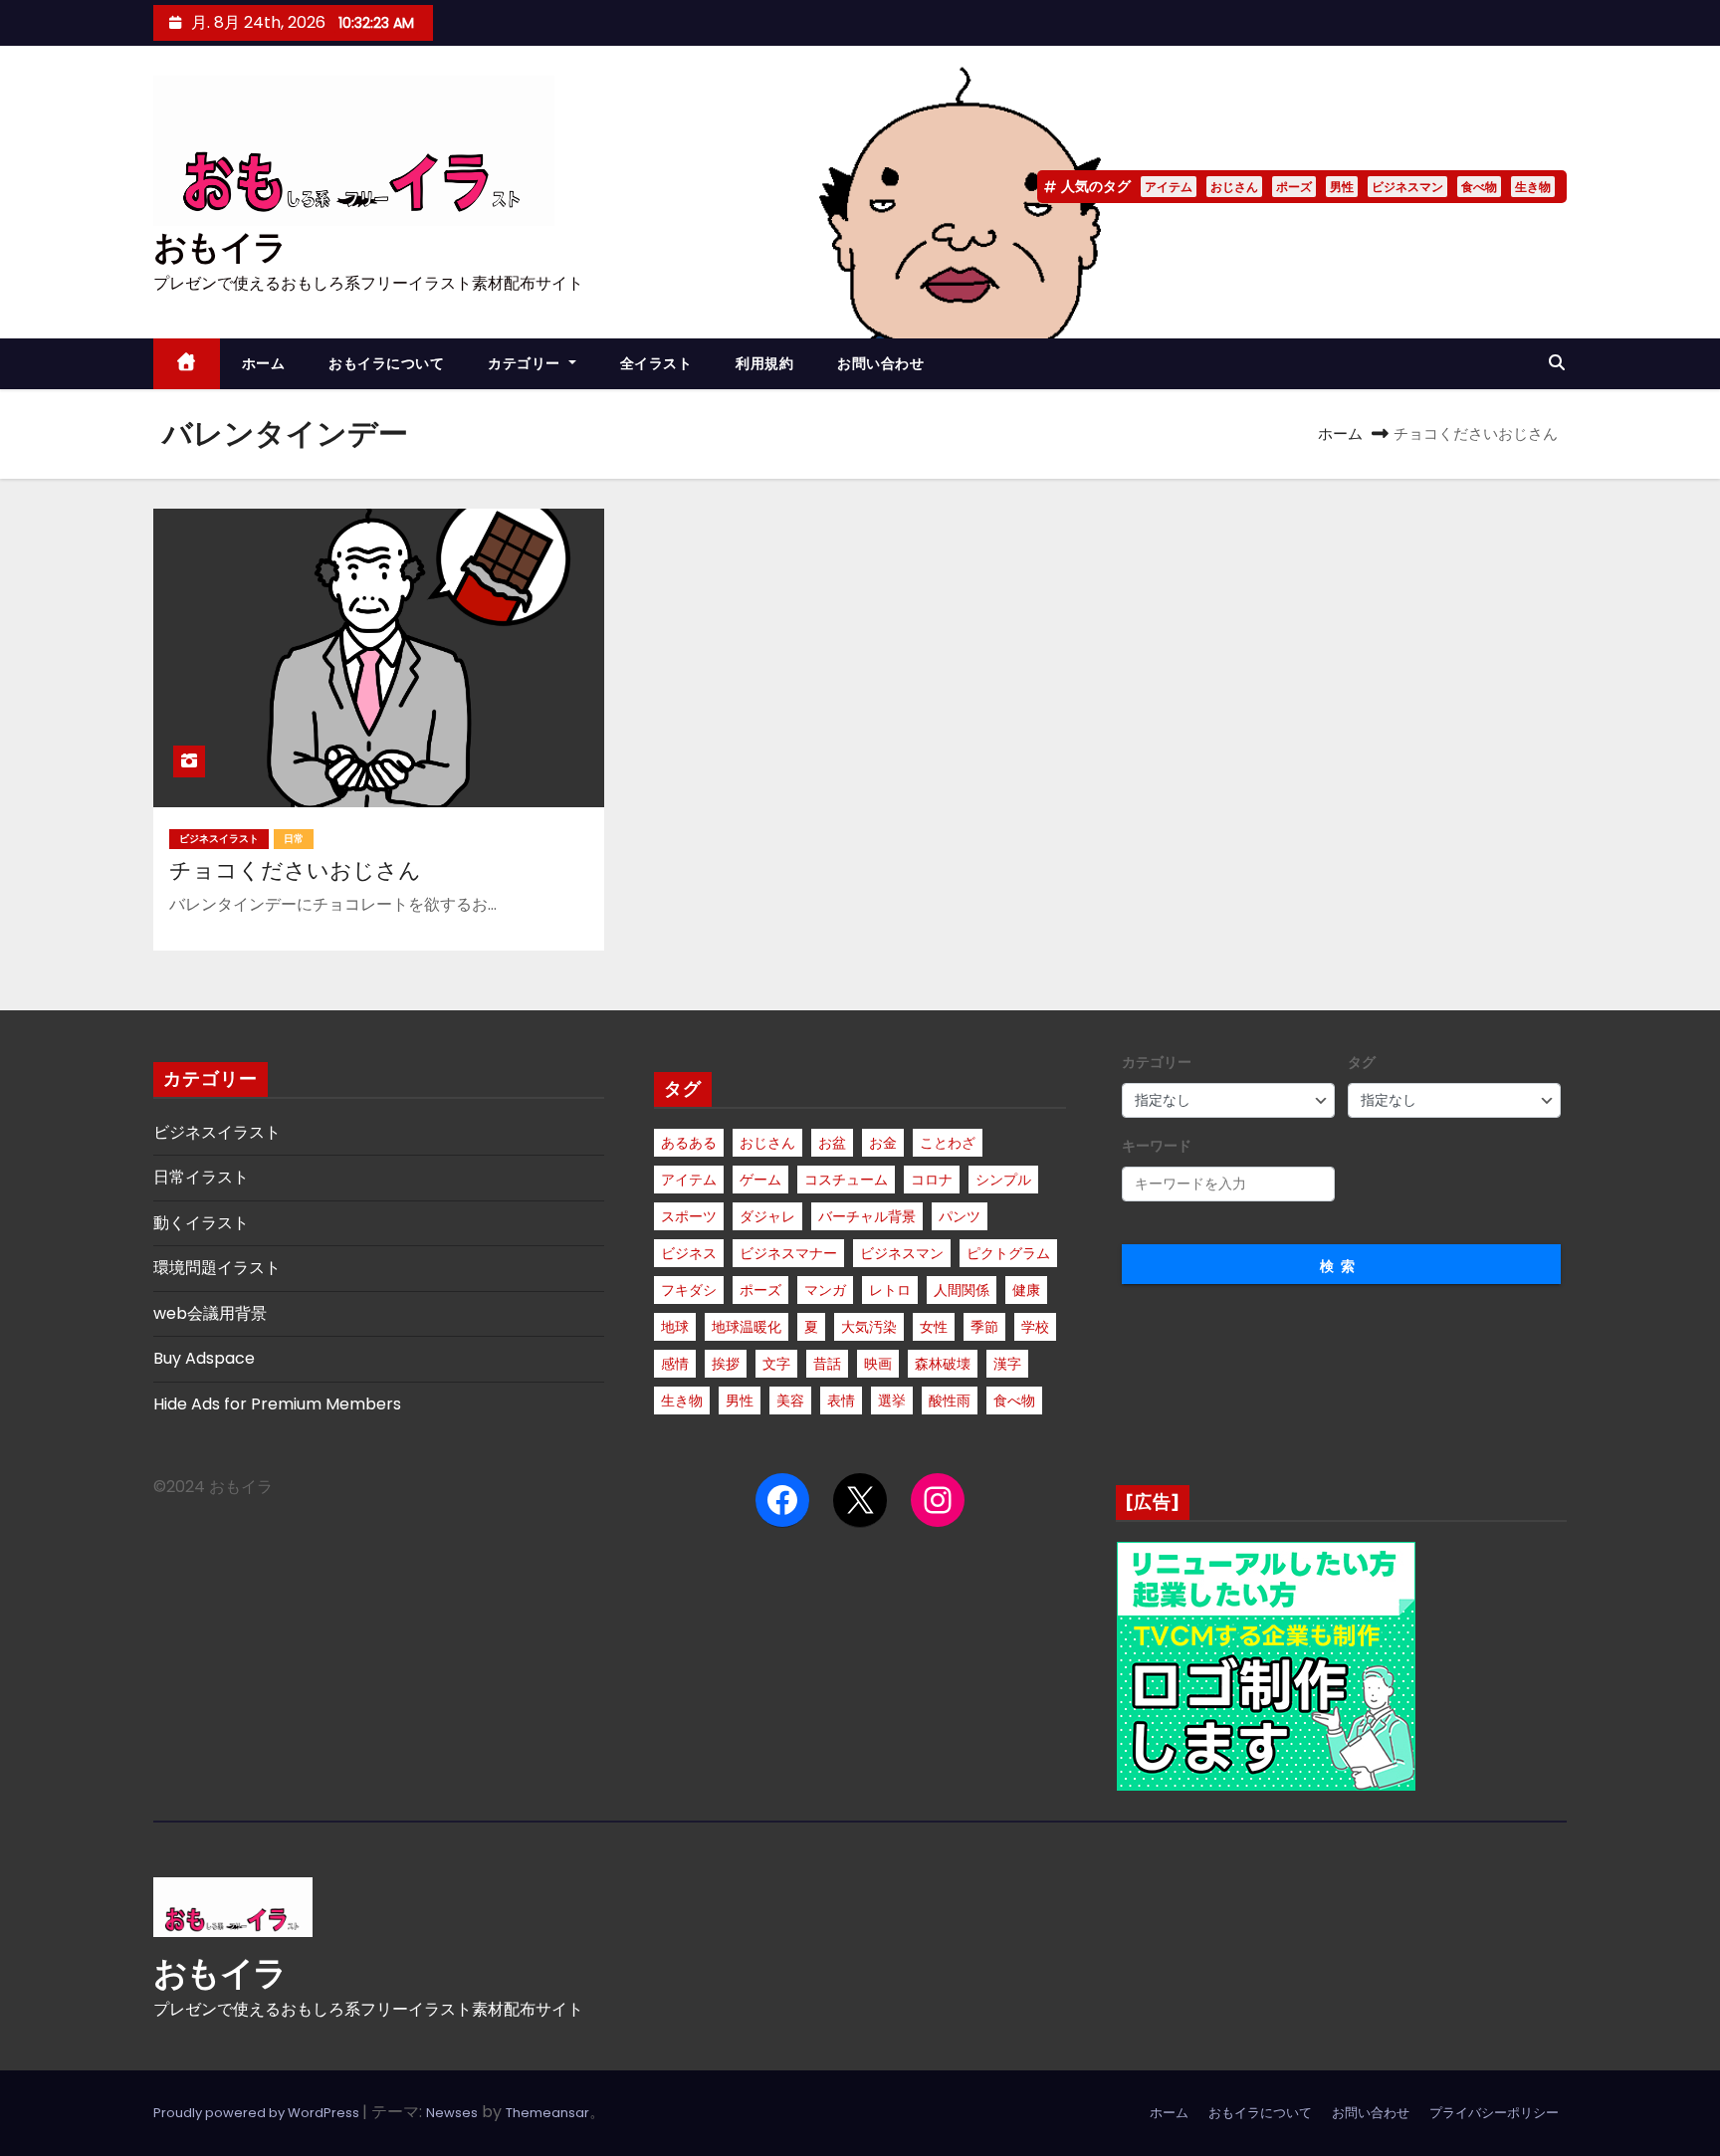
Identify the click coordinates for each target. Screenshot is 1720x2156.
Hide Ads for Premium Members (277, 1404)
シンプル (1003, 1180)
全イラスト (656, 363)
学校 (1035, 1327)
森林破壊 (943, 1364)
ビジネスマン (1407, 187)
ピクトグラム (1008, 1253)
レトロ (890, 1290)
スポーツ (689, 1216)
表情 (841, 1401)
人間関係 (962, 1290)
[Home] (187, 364)
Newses (452, 2113)
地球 (675, 1327)
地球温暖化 (747, 1327)
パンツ (960, 1216)
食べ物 (1479, 187)
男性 (1342, 187)
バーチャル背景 (867, 1216)
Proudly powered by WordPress (258, 2113)
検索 (1341, 1266)
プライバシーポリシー (1494, 2113)
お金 (883, 1143)
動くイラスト (201, 1223)
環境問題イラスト (217, 1268)
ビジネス (689, 1253)
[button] (1557, 363)
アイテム (1169, 187)
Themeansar (547, 2113)
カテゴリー (526, 363)
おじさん (1234, 187)
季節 (984, 1327)
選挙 (892, 1401)
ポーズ (1294, 187)
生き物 (1533, 187)
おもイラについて (386, 363)
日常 (294, 839)
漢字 (1007, 1364)
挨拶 (726, 1364)
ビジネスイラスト (219, 839)
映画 (878, 1364)
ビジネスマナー (788, 1253)
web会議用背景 (210, 1313)
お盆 (832, 1143)
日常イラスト (201, 1177)
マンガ (825, 1290)
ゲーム (760, 1180)
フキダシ (689, 1290)
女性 (934, 1327)
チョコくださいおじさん (295, 870)
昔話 (827, 1364)
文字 (776, 1364)
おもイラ (219, 247)
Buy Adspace (204, 1358)
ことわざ (948, 1143)
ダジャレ (767, 1216)
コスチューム (846, 1180)
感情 (675, 1364)
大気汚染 (869, 1327)
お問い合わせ (880, 363)
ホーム (264, 363)
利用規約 (764, 363)
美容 (790, 1401)
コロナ (932, 1180)
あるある (689, 1143)
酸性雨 (950, 1401)
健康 (1026, 1290)
